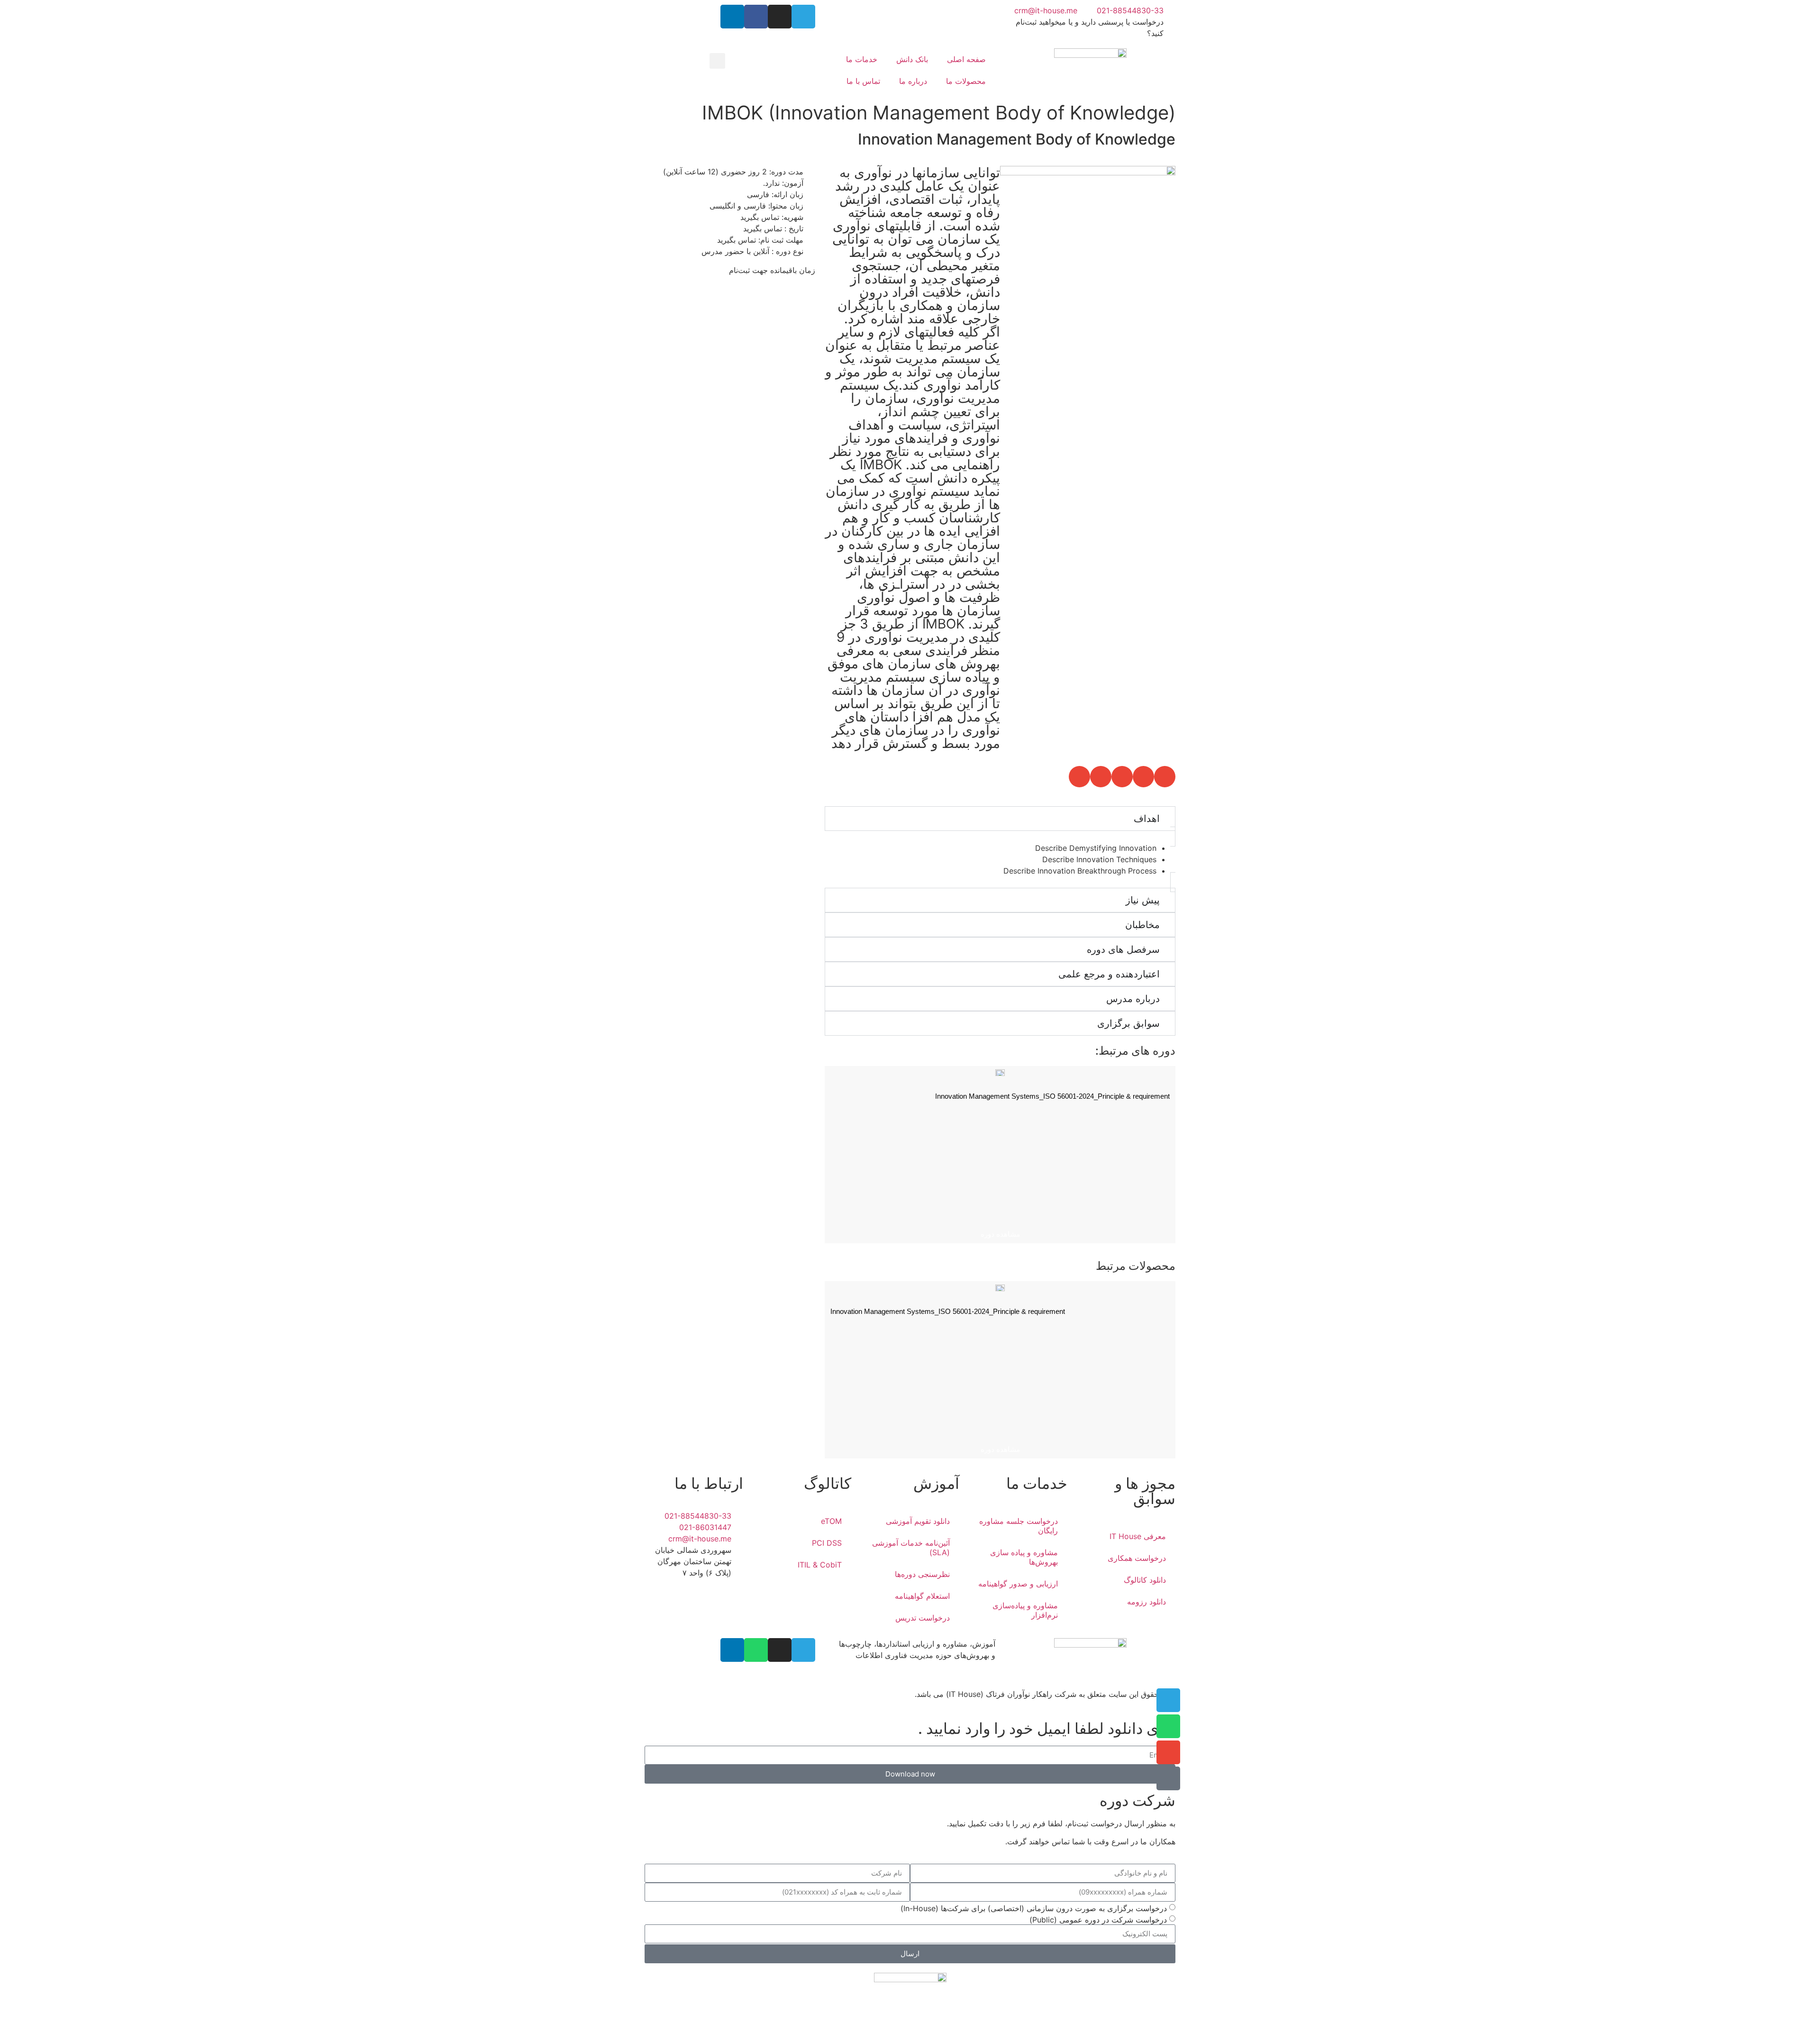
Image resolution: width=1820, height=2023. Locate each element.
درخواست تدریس (923, 1618)
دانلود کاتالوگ (1145, 1580)
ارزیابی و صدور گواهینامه (1018, 1584)
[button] (717, 61)
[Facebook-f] (756, 17)
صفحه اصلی (966, 59)
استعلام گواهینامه (922, 1596)
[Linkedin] (732, 17)
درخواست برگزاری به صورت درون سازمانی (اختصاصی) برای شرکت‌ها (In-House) (1034, 1908)
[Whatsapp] (756, 1650)
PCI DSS (827, 1543)
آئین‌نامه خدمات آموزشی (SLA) (911, 1548)
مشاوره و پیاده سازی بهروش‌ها (1024, 1557)
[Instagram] (780, 17)
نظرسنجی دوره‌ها (922, 1574)
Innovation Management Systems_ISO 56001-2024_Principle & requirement (1052, 1096)
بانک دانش (912, 59)
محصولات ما (966, 81)
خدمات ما (862, 59)
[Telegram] (803, 17)
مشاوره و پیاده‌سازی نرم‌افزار (1025, 1610)
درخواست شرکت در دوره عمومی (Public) (1098, 1919)
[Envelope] (1168, 1752)
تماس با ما (863, 81)
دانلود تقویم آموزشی (918, 1521)
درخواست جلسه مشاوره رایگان (1019, 1526)
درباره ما (913, 81)
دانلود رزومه (1147, 1602)
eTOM (831, 1521)
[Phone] (1168, 1778)
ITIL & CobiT (820, 1565)
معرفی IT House (1138, 1536)
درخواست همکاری (1137, 1558)
